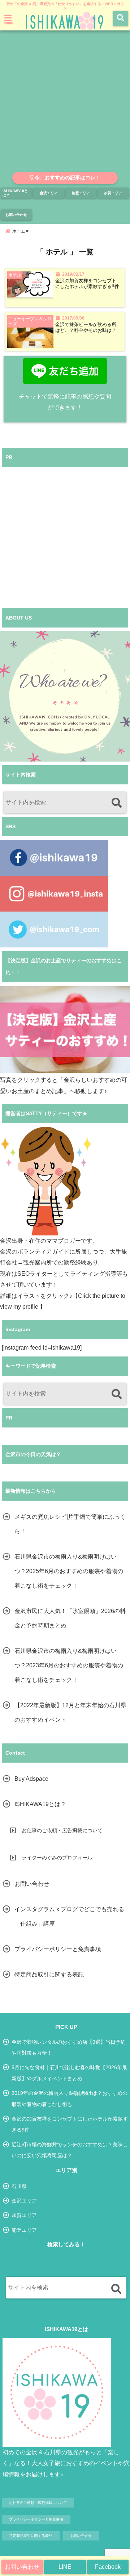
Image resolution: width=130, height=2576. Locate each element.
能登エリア (81, 193)
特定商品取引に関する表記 (49, 1974)
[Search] (116, 803)
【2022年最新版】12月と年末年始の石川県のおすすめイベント (70, 1712)
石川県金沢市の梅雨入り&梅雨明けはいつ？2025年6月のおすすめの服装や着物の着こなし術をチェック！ (69, 1571)
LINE (65, 2567)
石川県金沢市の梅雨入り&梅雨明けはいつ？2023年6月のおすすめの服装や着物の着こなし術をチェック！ (69, 1665)
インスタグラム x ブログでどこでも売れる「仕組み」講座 (69, 1916)
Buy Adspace (31, 1779)
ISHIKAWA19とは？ (15, 193)
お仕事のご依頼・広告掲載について (62, 1830)
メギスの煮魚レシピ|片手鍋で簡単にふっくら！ (70, 1524)
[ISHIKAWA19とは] (57, 2392)
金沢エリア (49, 193)
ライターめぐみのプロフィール (57, 1858)
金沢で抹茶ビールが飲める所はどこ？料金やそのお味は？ (86, 328)
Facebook (108, 2567)
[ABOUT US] (65, 696)
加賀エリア (113, 193)
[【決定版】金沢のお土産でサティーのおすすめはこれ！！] (65, 1029)
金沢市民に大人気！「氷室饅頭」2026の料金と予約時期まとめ (70, 1618)
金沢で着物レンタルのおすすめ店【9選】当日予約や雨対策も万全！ (69, 2047)
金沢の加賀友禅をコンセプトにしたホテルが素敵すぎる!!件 (87, 284)
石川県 (19, 2186)
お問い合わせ (22, 2567)
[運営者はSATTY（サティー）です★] (46, 1181)
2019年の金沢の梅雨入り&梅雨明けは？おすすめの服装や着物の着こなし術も (70, 2098)
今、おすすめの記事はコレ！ (67, 178)
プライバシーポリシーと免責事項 (58, 1949)
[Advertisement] (65, 103)
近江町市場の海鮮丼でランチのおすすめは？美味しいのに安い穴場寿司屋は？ (70, 2150)
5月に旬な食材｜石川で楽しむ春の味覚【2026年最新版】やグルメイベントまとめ (69, 2073)
